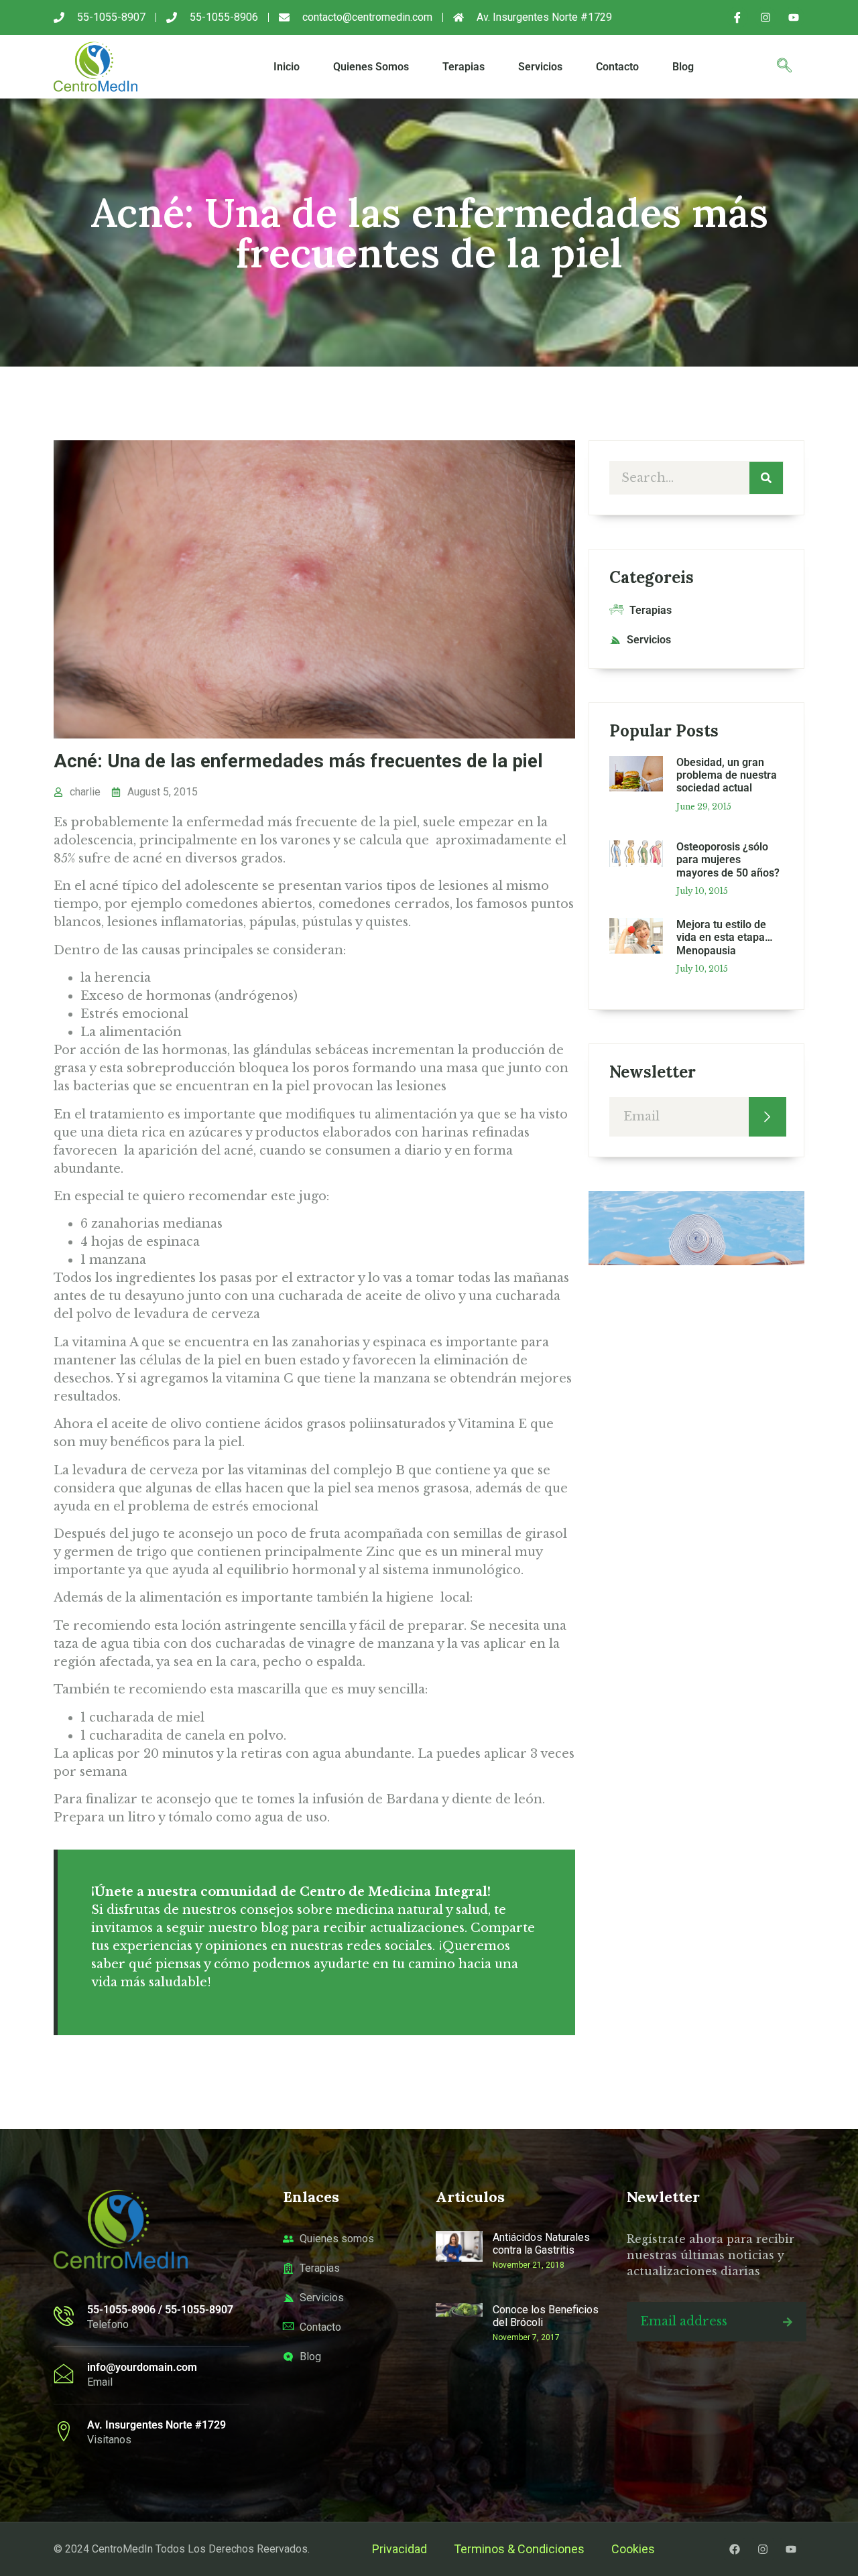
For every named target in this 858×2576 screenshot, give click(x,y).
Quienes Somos (371, 67)
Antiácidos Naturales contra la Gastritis (541, 2244)
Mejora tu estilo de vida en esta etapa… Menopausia (725, 937)
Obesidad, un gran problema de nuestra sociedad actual (727, 775)
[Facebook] (735, 2549)
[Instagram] (765, 17)
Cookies (633, 2549)
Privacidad (400, 2549)
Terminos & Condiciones (519, 2549)
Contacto (617, 67)
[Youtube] (794, 17)
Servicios (540, 67)
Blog (683, 67)
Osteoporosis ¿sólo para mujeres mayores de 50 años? (728, 859)
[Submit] (768, 1117)
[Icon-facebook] (737, 17)
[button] (784, 67)
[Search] (766, 478)
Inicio (287, 67)
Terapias (464, 67)
